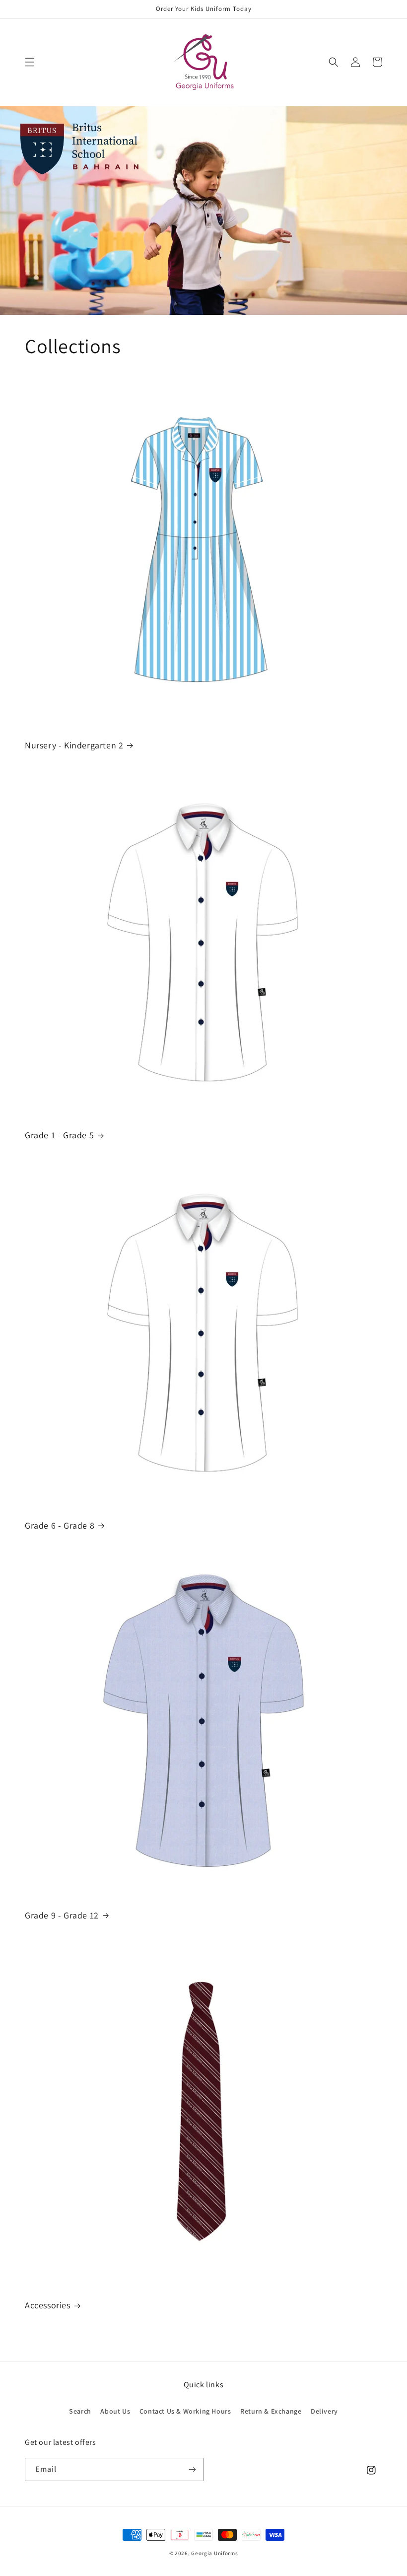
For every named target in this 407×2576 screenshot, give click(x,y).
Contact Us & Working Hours (185, 2411)
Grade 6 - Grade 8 (60, 1525)
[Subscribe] (192, 2469)
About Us (115, 2411)
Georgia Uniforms (214, 2553)
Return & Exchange (271, 2411)
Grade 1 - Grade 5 (59, 1135)
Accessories (48, 2305)
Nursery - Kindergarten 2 (74, 745)
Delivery (324, 2411)
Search (80, 2411)
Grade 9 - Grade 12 (62, 1915)
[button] (30, 62)
